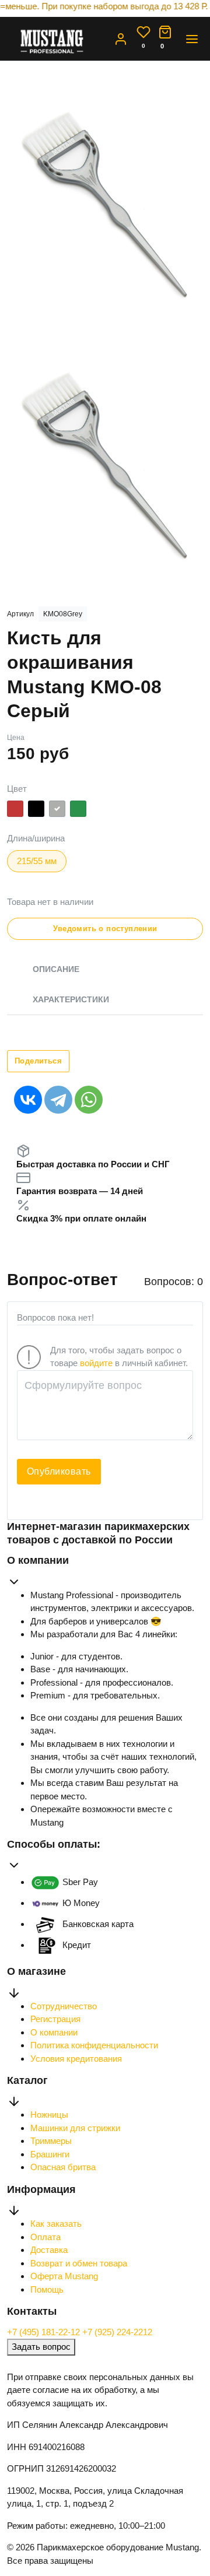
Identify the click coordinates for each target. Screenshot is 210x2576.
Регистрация (55, 2019)
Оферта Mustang (64, 2276)
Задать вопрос (41, 2347)
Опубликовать (59, 1471)
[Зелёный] (78, 811)
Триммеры (51, 2141)
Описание (56, 969)
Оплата (45, 2237)
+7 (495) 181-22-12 (45, 2332)
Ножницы (49, 2115)
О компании (54, 2032)
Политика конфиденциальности (94, 2045)
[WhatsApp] (89, 1100)
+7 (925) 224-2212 (117, 2332)
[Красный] (15, 811)
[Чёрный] (36, 811)
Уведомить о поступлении (105, 929)
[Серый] (57, 811)
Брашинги (50, 2154)
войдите (96, 1363)
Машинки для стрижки (75, 2128)
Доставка (49, 2250)
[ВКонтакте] (28, 1100)
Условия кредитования (76, 2059)
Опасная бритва (63, 2167)
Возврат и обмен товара (79, 2263)
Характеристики (71, 999)
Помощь (47, 2289)
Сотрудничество (64, 2006)
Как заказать (56, 2224)
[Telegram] (58, 1100)
